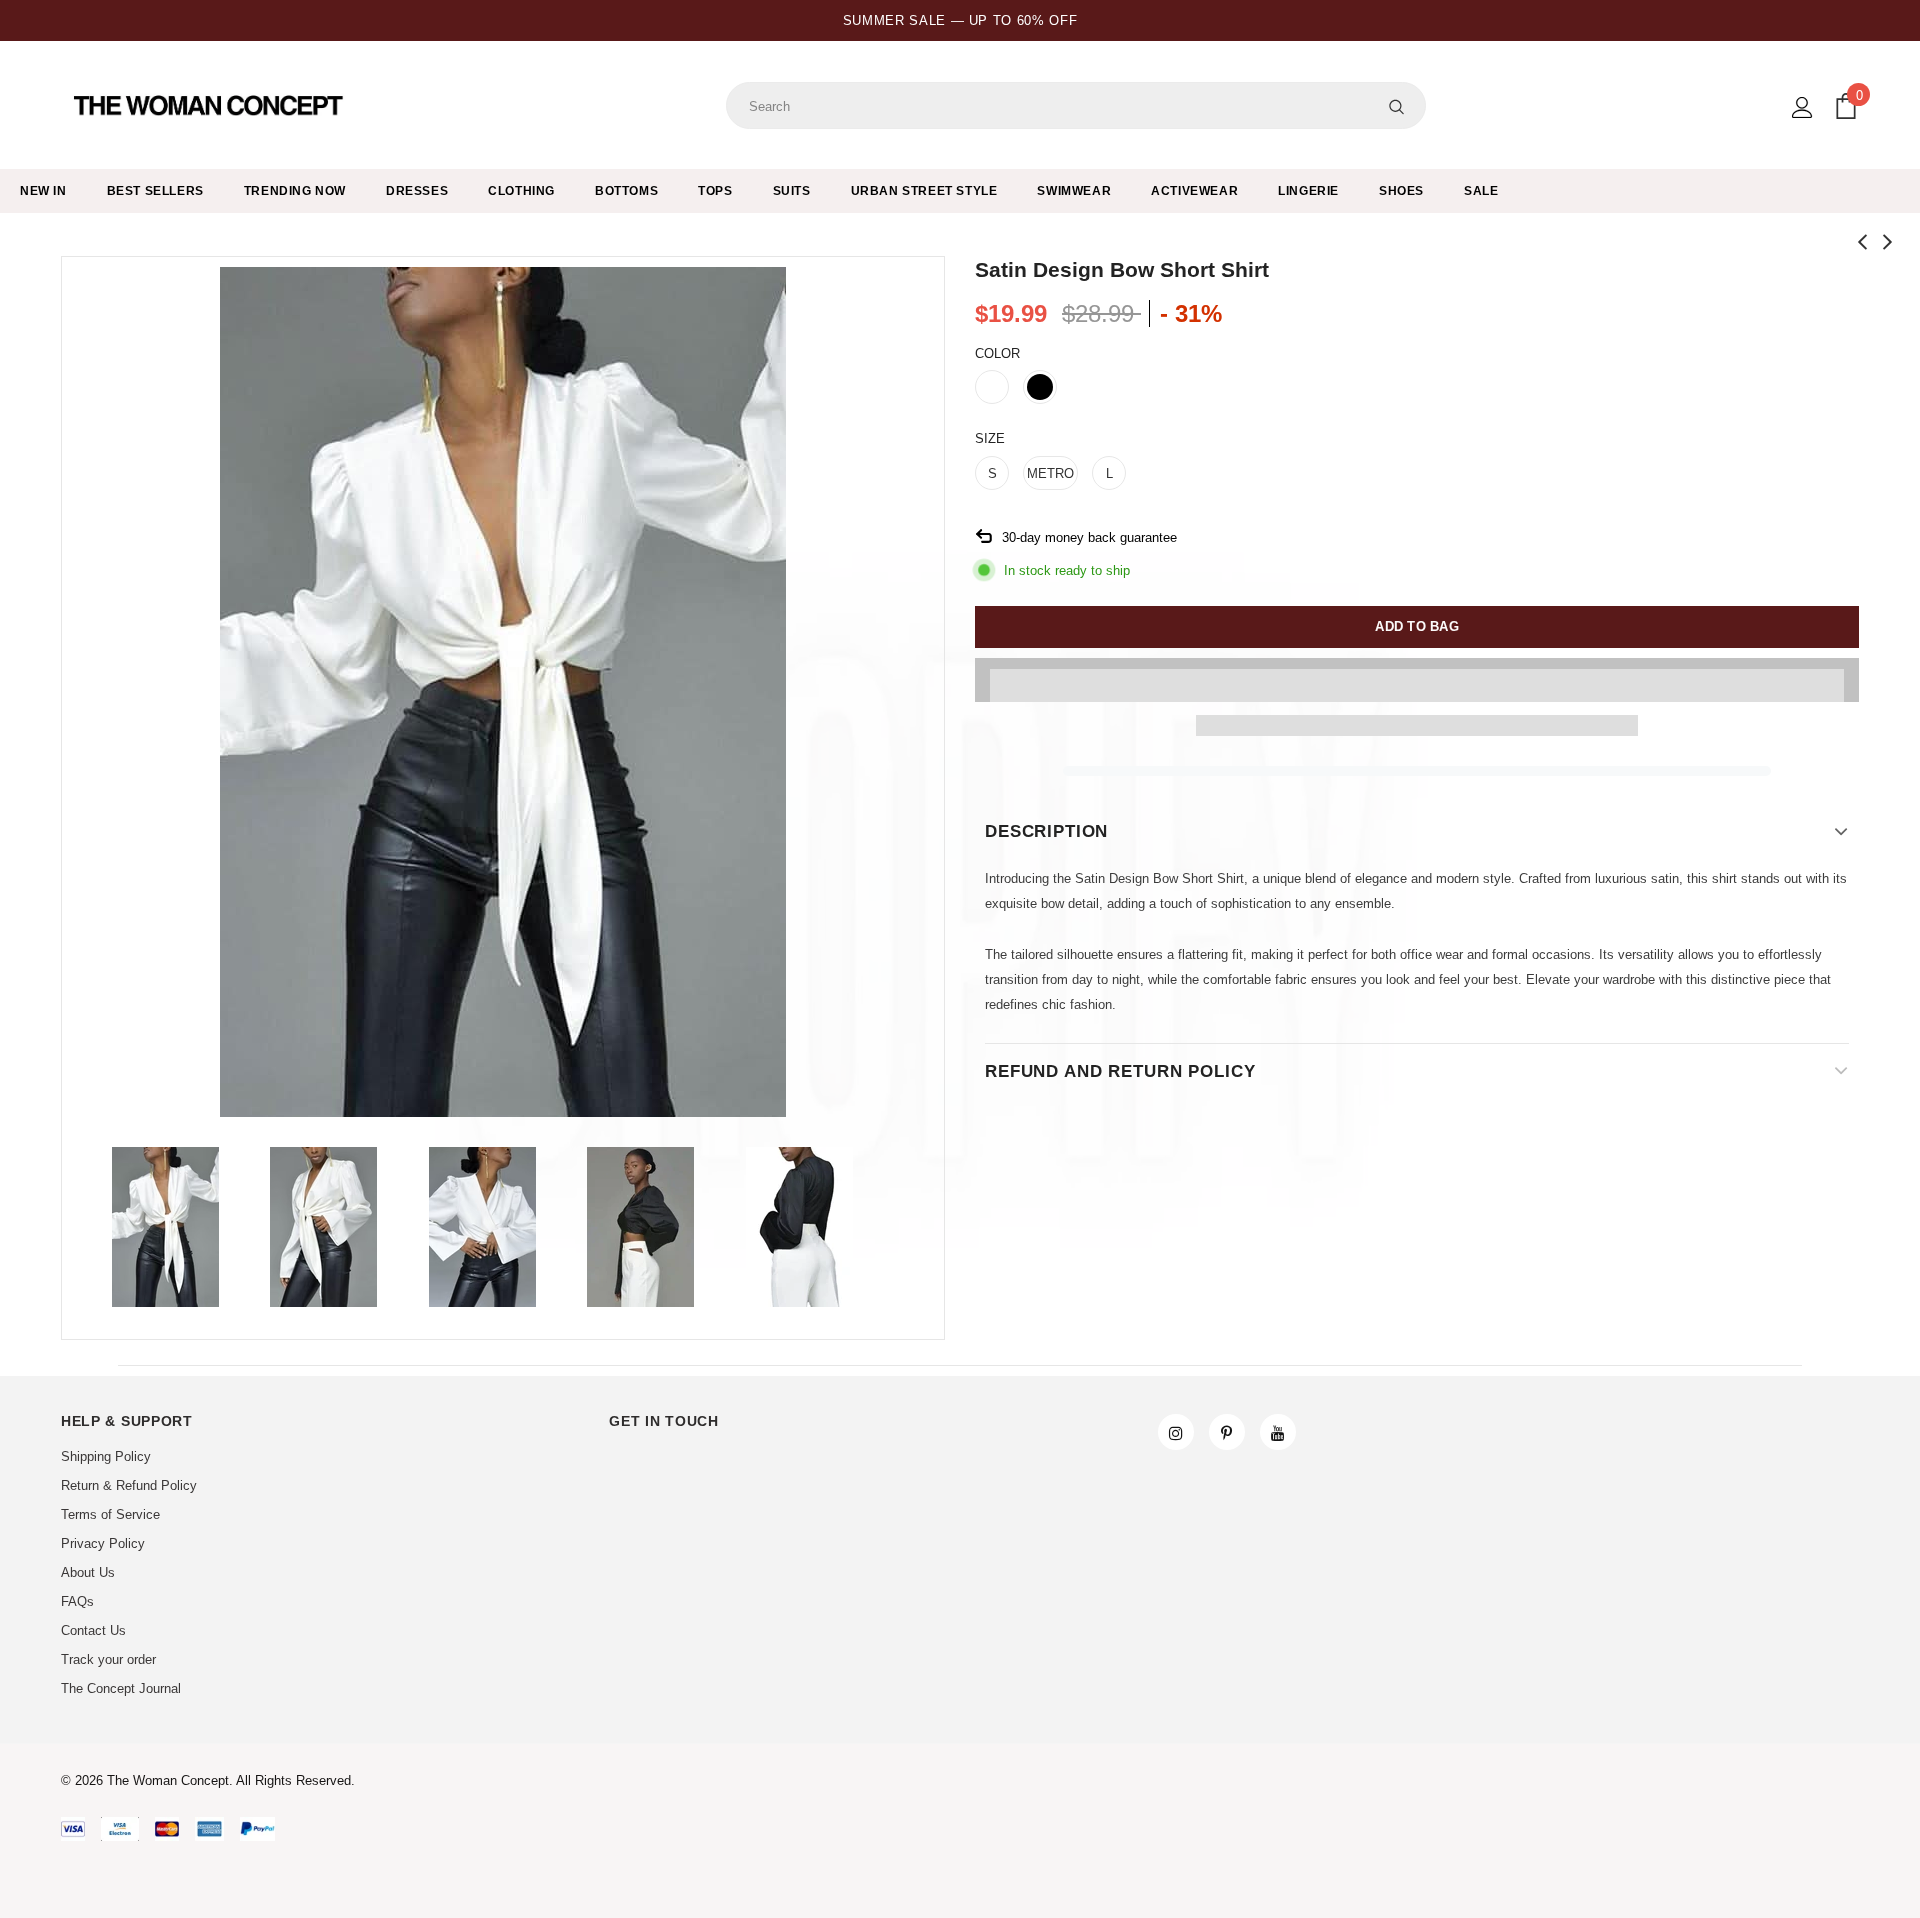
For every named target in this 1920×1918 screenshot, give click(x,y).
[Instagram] (1176, 1432)
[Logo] (210, 106)
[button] (1417, 680)
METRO (1050, 473)
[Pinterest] (1227, 1432)
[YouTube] (1278, 1432)
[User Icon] (1802, 107)
